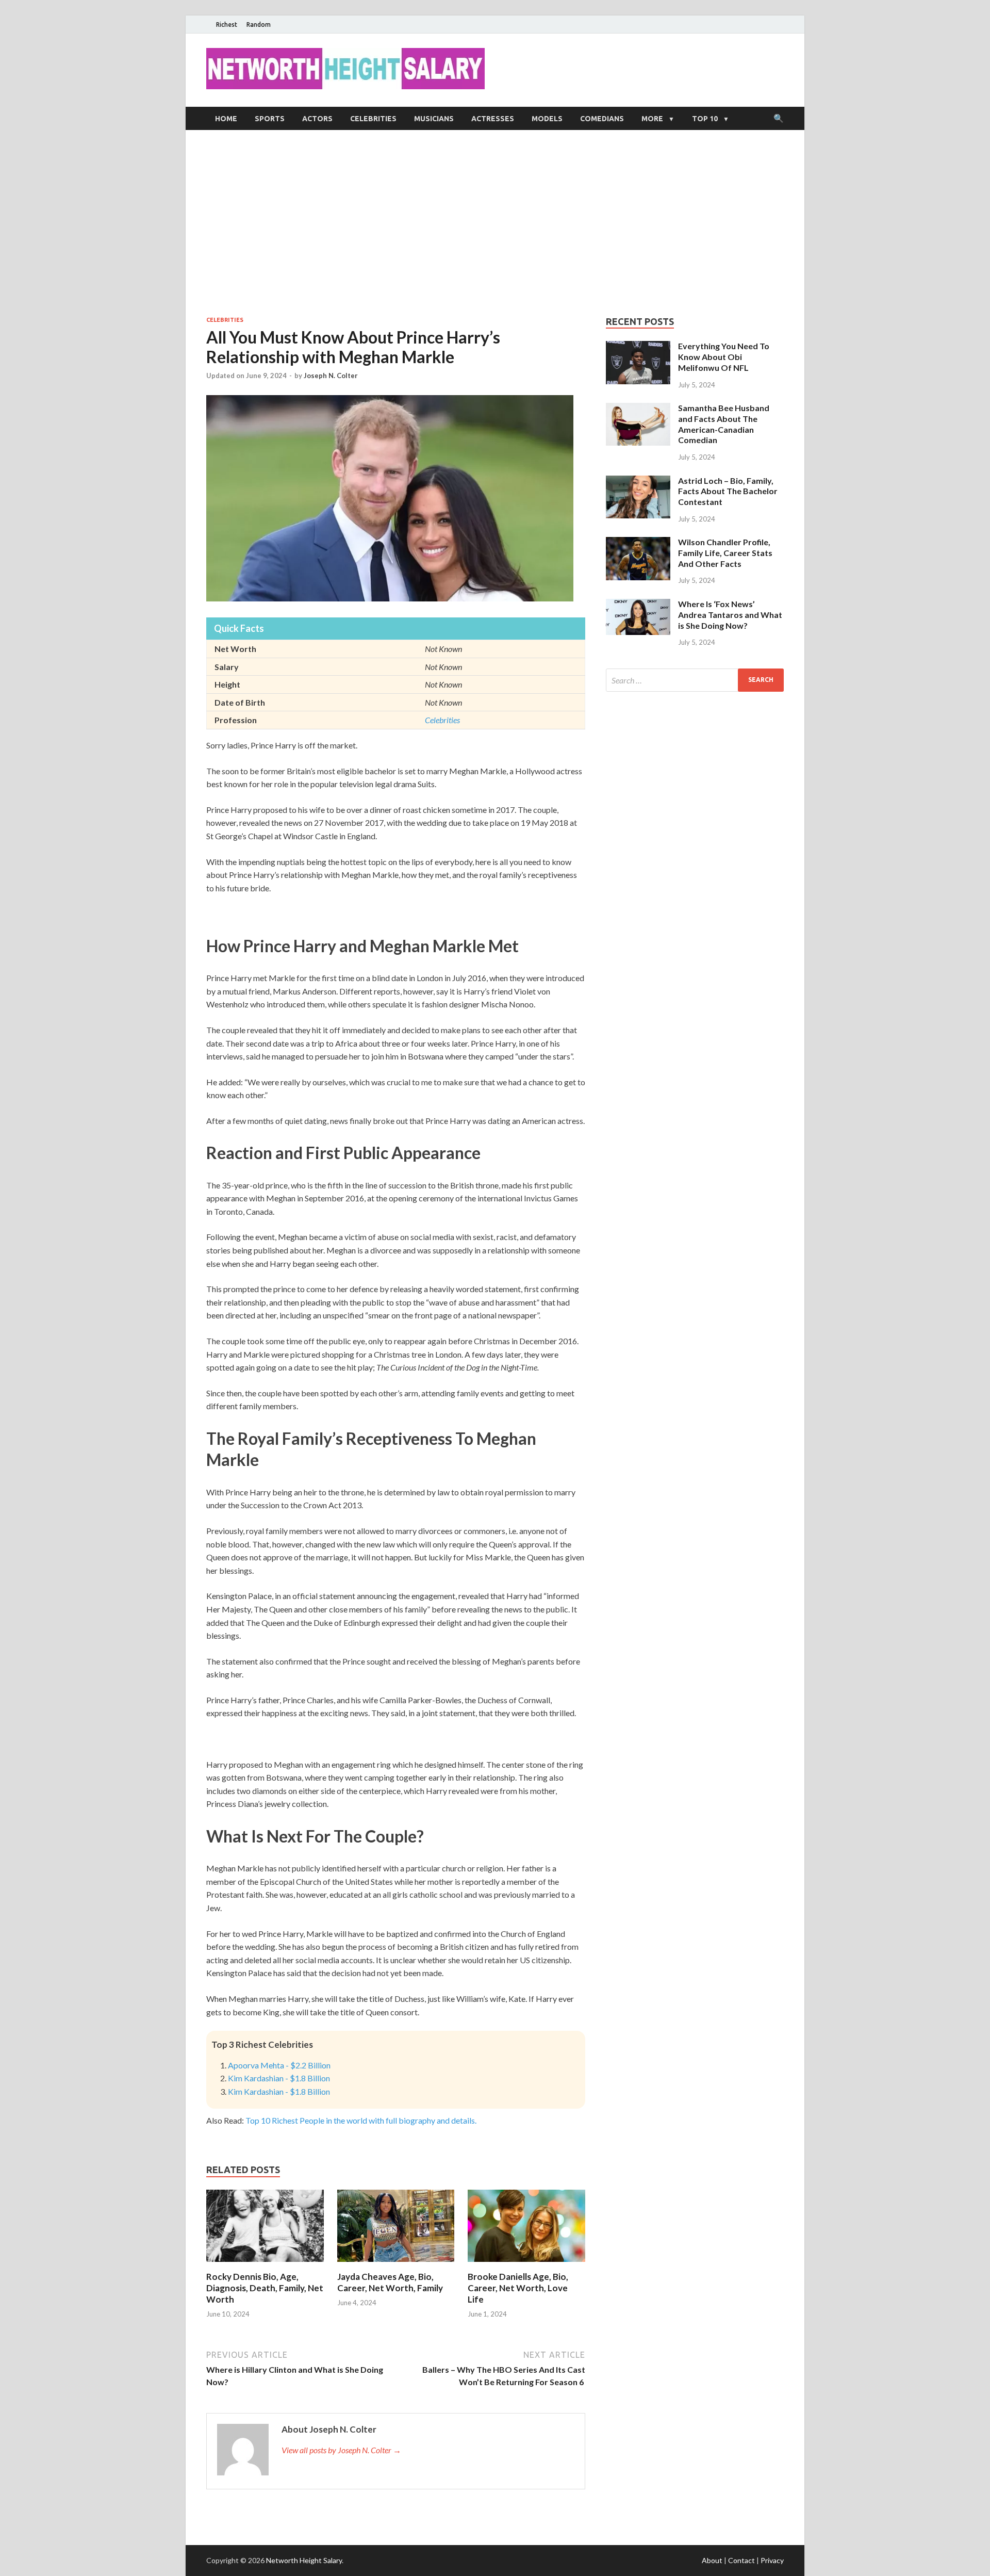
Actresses (493, 119)
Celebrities (373, 119)
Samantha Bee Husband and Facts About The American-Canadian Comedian (724, 424)
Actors (317, 119)
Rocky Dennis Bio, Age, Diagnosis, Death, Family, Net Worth (265, 2288)
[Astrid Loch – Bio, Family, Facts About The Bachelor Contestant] (638, 482)
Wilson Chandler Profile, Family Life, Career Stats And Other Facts (725, 553)
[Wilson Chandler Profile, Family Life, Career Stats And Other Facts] (638, 543)
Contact (741, 2560)
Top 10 (705, 119)
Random (259, 25)
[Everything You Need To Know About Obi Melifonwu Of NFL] (638, 347)
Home (226, 119)
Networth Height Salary (304, 2560)
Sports (270, 119)
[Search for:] (695, 680)
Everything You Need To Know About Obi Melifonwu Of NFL (724, 357)
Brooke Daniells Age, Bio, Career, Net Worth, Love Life (518, 2288)
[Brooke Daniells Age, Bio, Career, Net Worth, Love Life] (526, 2265)
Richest (227, 25)
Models (547, 119)
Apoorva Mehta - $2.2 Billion (279, 2065)
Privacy (772, 2560)
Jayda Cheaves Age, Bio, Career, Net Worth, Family (390, 2282)
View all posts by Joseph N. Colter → (341, 2450)
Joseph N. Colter (331, 376)
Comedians (602, 119)
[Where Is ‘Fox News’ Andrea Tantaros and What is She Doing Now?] (638, 605)
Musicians (434, 119)
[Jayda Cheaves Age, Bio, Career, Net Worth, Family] (396, 2265)
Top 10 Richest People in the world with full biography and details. (361, 2120)
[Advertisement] (495, 223)
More (652, 119)
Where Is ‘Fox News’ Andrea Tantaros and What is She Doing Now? (730, 615)
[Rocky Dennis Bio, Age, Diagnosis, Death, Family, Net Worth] (265, 2265)
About (712, 2560)
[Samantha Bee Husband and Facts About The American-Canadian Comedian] (638, 409)
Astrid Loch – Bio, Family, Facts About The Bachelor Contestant (728, 491)
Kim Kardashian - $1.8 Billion (279, 2078)
